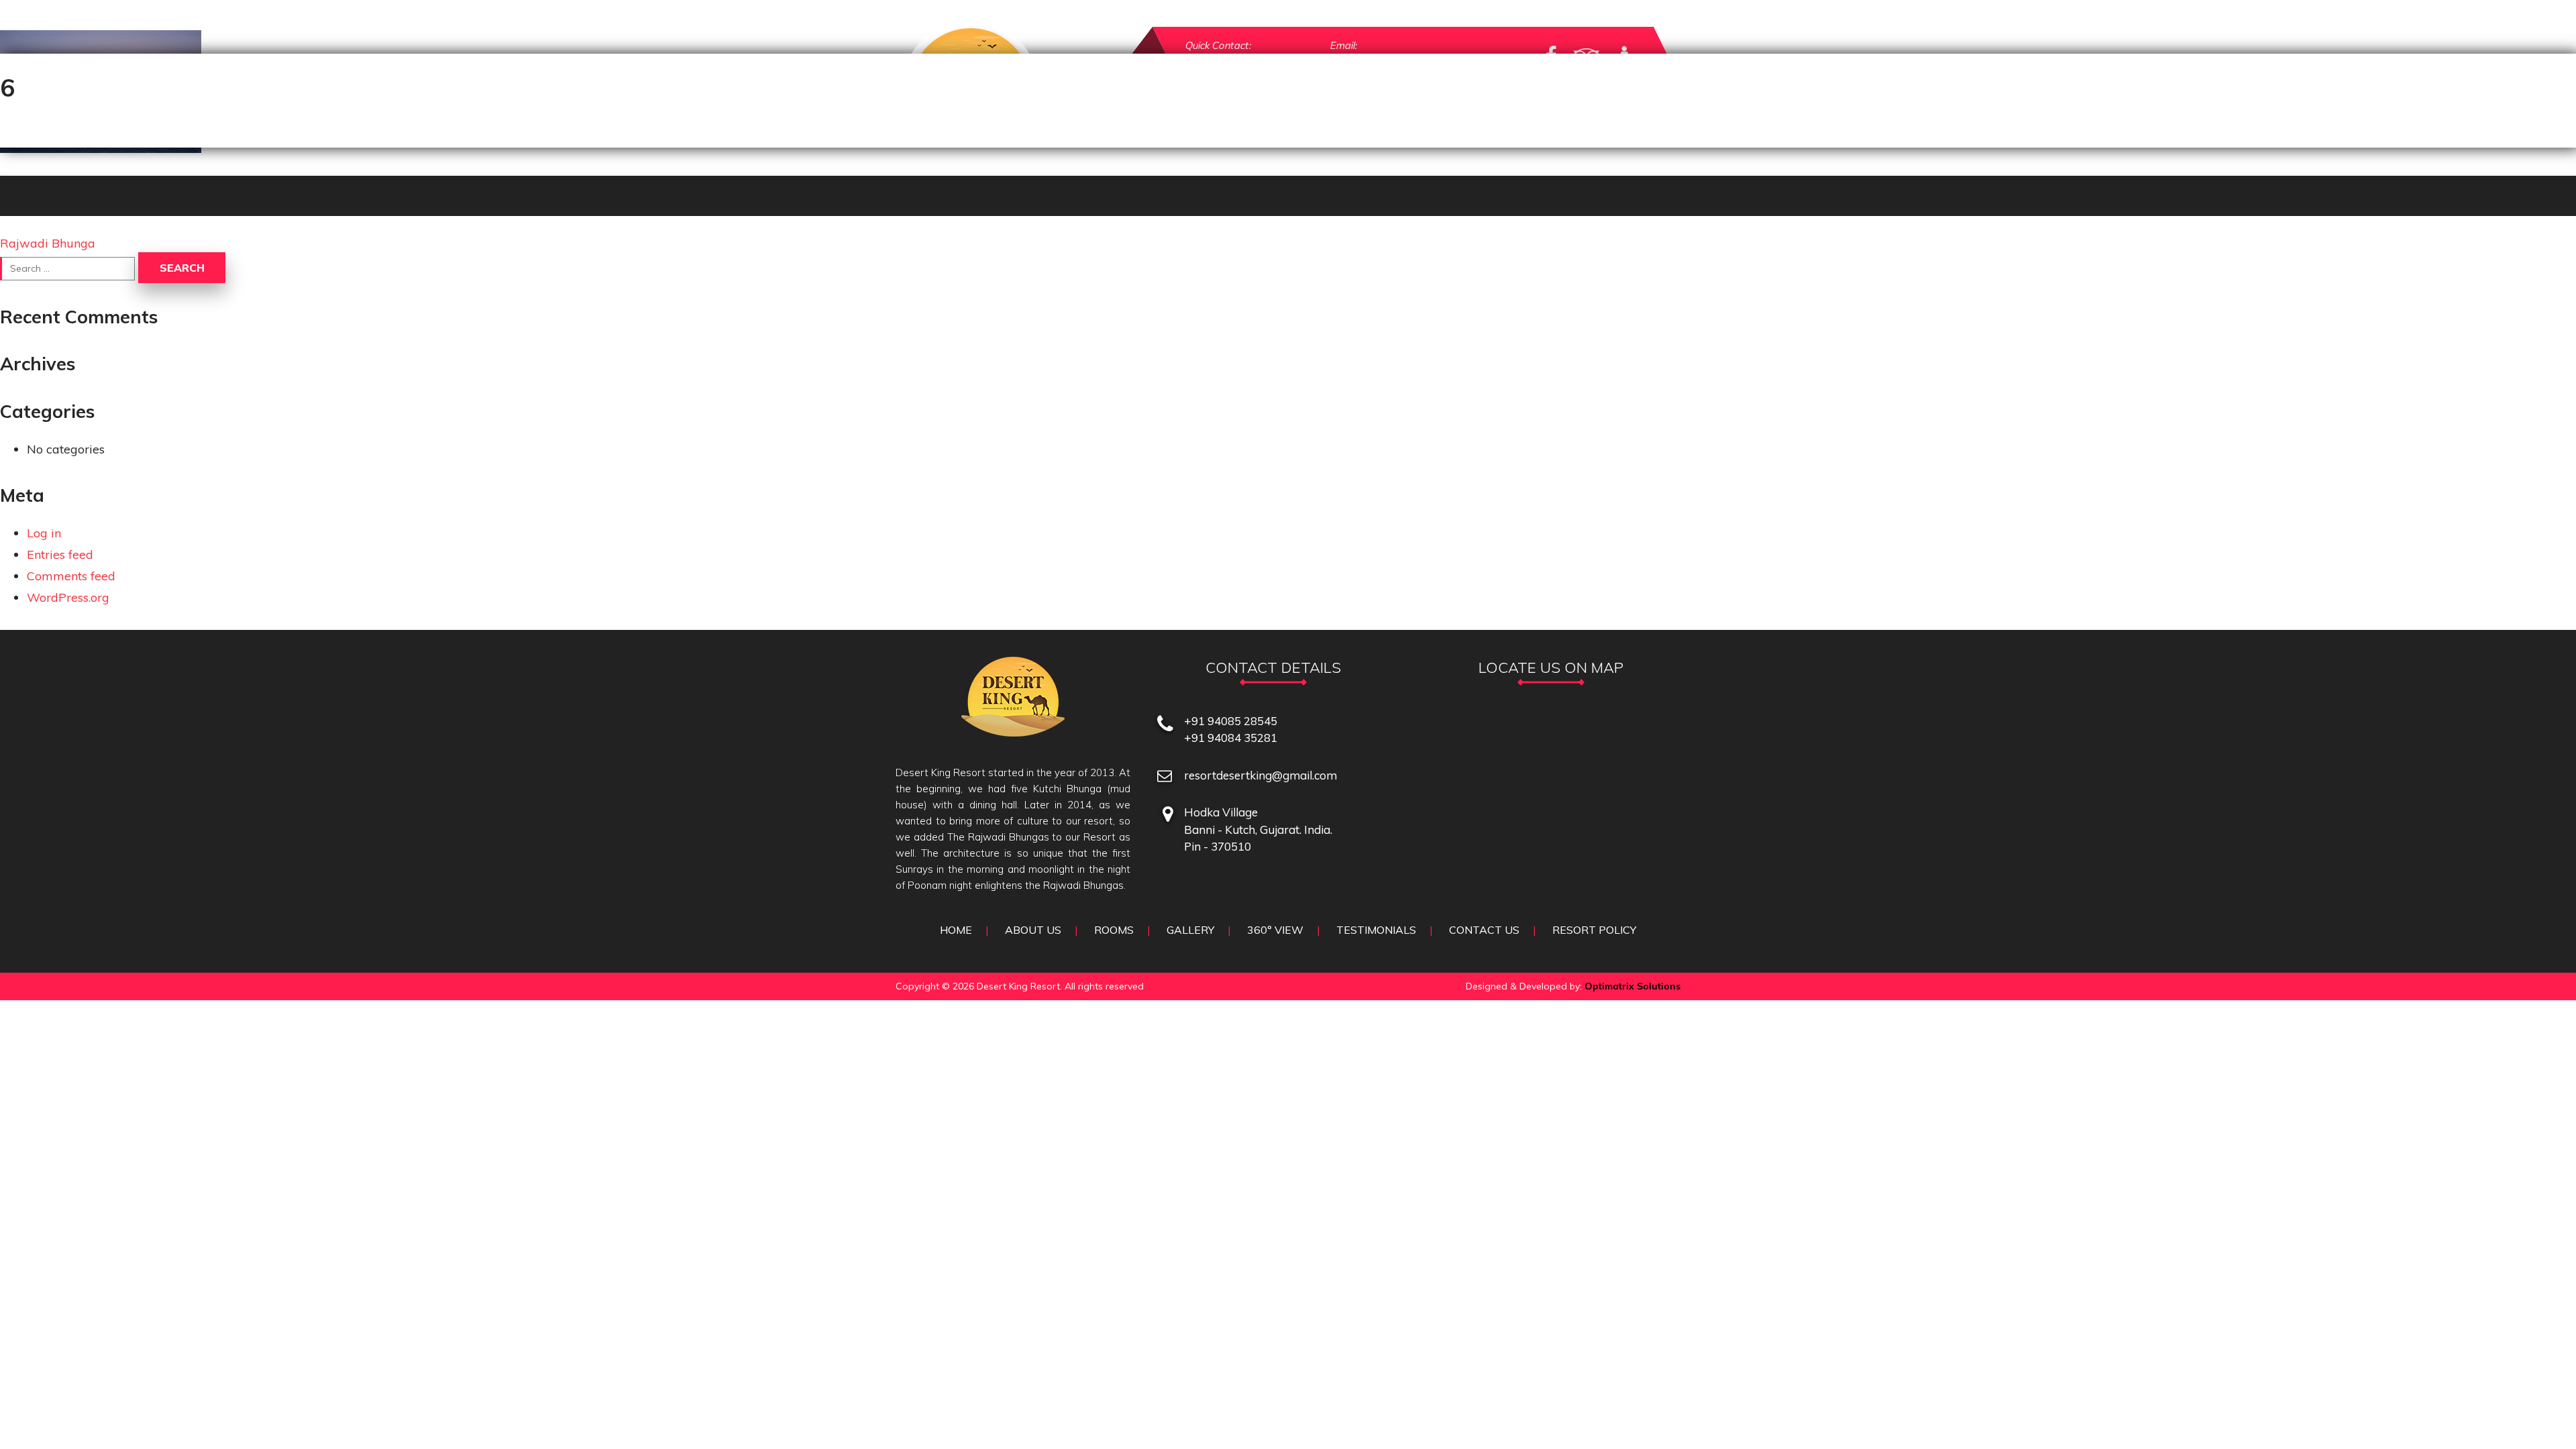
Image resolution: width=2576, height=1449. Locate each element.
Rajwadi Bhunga (48, 243)
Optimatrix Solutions (1632, 986)
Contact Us (1484, 930)
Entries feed (60, 554)
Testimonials (1376, 930)
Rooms (1114, 930)
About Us (1033, 930)
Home (956, 930)
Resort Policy (1594, 930)
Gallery (1190, 930)
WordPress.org (68, 597)
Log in (44, 533)
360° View (1275, 930)
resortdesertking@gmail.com (1260, 775)
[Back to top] (2538, 1411)
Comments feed (71, 576)
